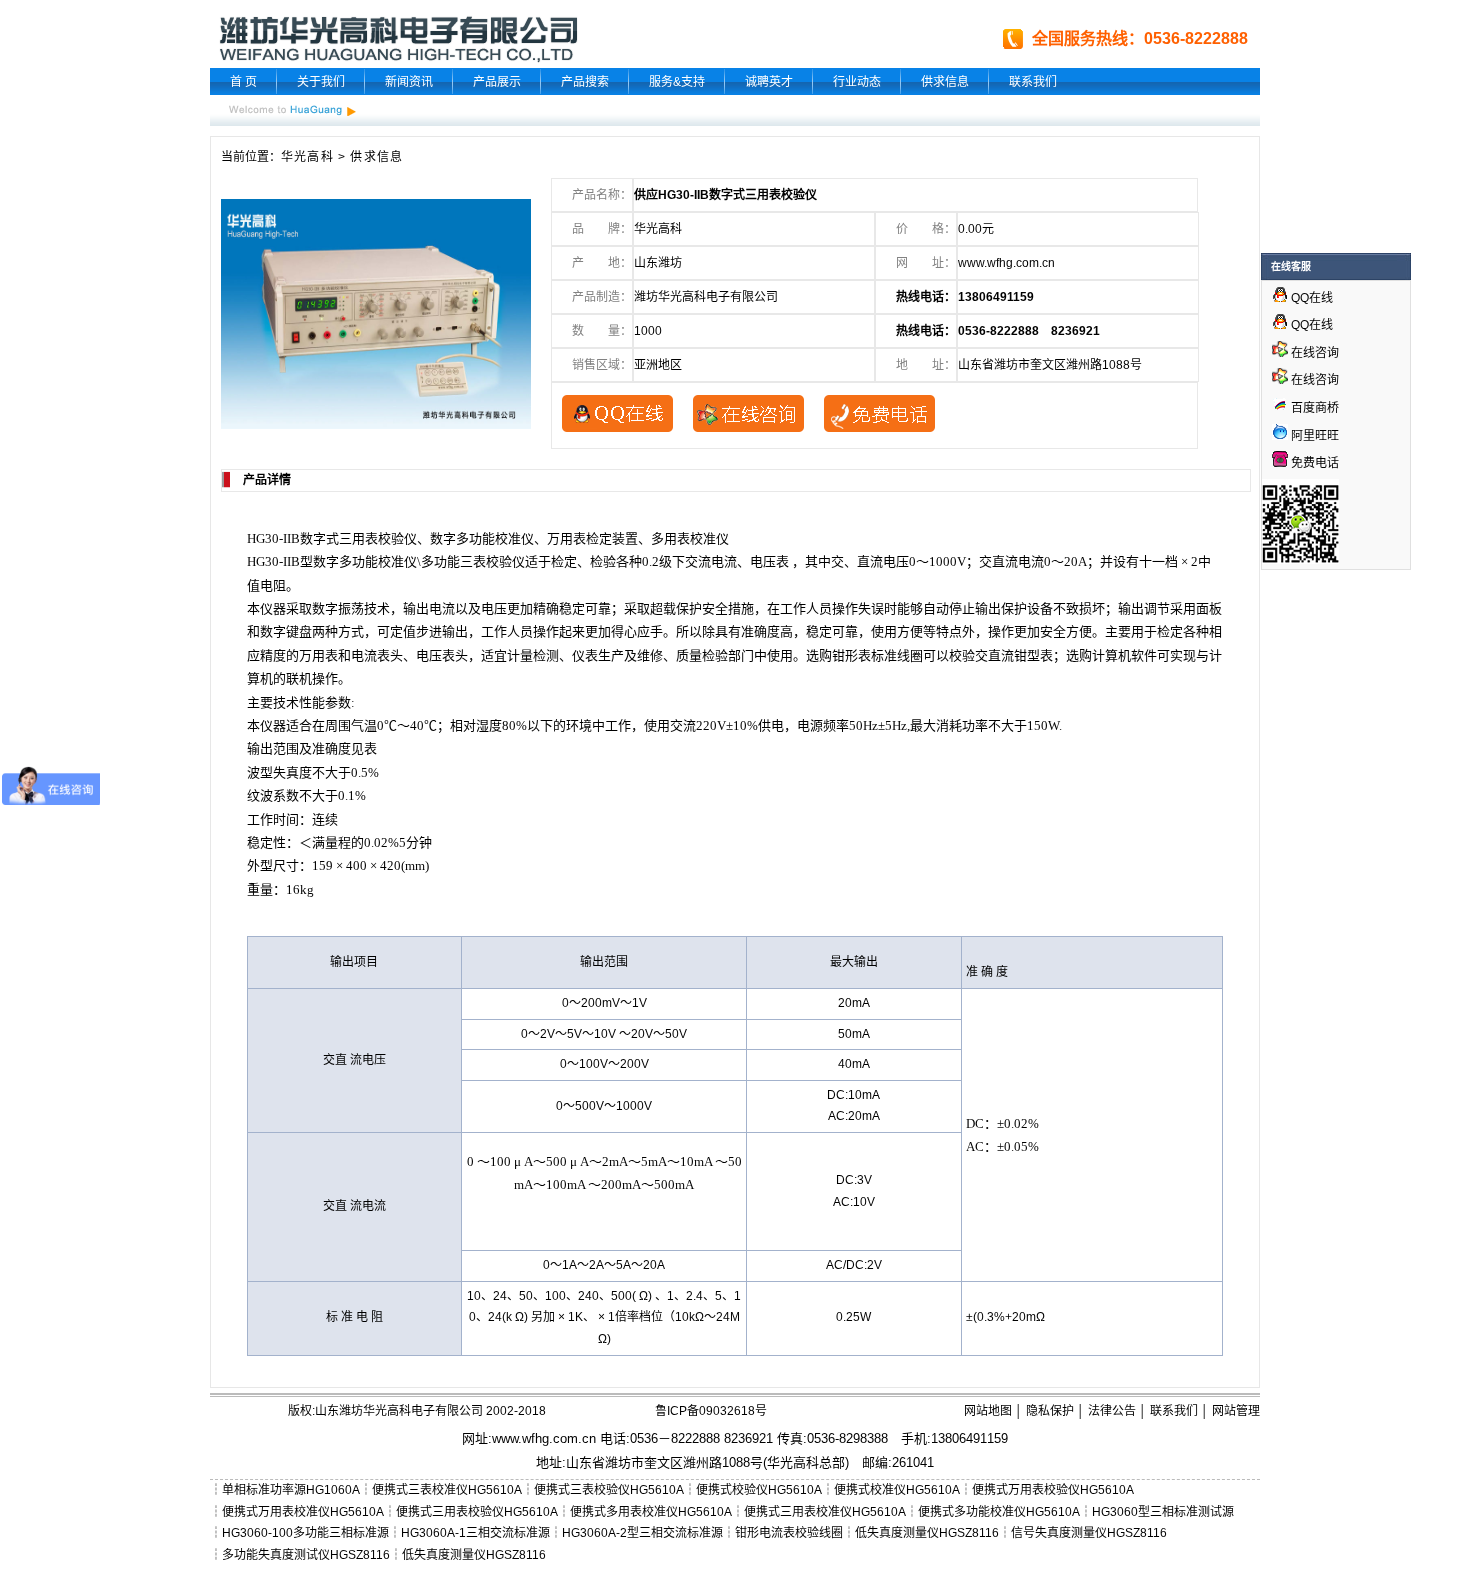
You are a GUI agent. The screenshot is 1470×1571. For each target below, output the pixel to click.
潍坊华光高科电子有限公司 (706, 297)
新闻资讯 (409, 82)
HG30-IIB (273, 538)
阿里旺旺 (1313, 436)
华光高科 (307, 157)
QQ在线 (1310, 298)
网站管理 (1236, 1411)
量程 (338, 842)
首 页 (243, 82)
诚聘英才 (769, 82)
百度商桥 (1313, 408)
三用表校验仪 (378, 538)
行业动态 (857, 82)
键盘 (299, 631)
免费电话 (1313, 463)
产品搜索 (585, 82)
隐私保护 (1050, 1411)
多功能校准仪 (495, 538)
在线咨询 (1313, 353)
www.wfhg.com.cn (1006, 263)
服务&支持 (677, 82)
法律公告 (1112, 1411)
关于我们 (321, 82)
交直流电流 (1011, 561)
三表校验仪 (492, 561)
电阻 (273, 585)
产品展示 (497, 82)
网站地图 (988, 1411)
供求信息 (945, 82)
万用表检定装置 (592, 538)
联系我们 (1033, 82)
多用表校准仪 (690, 538)
